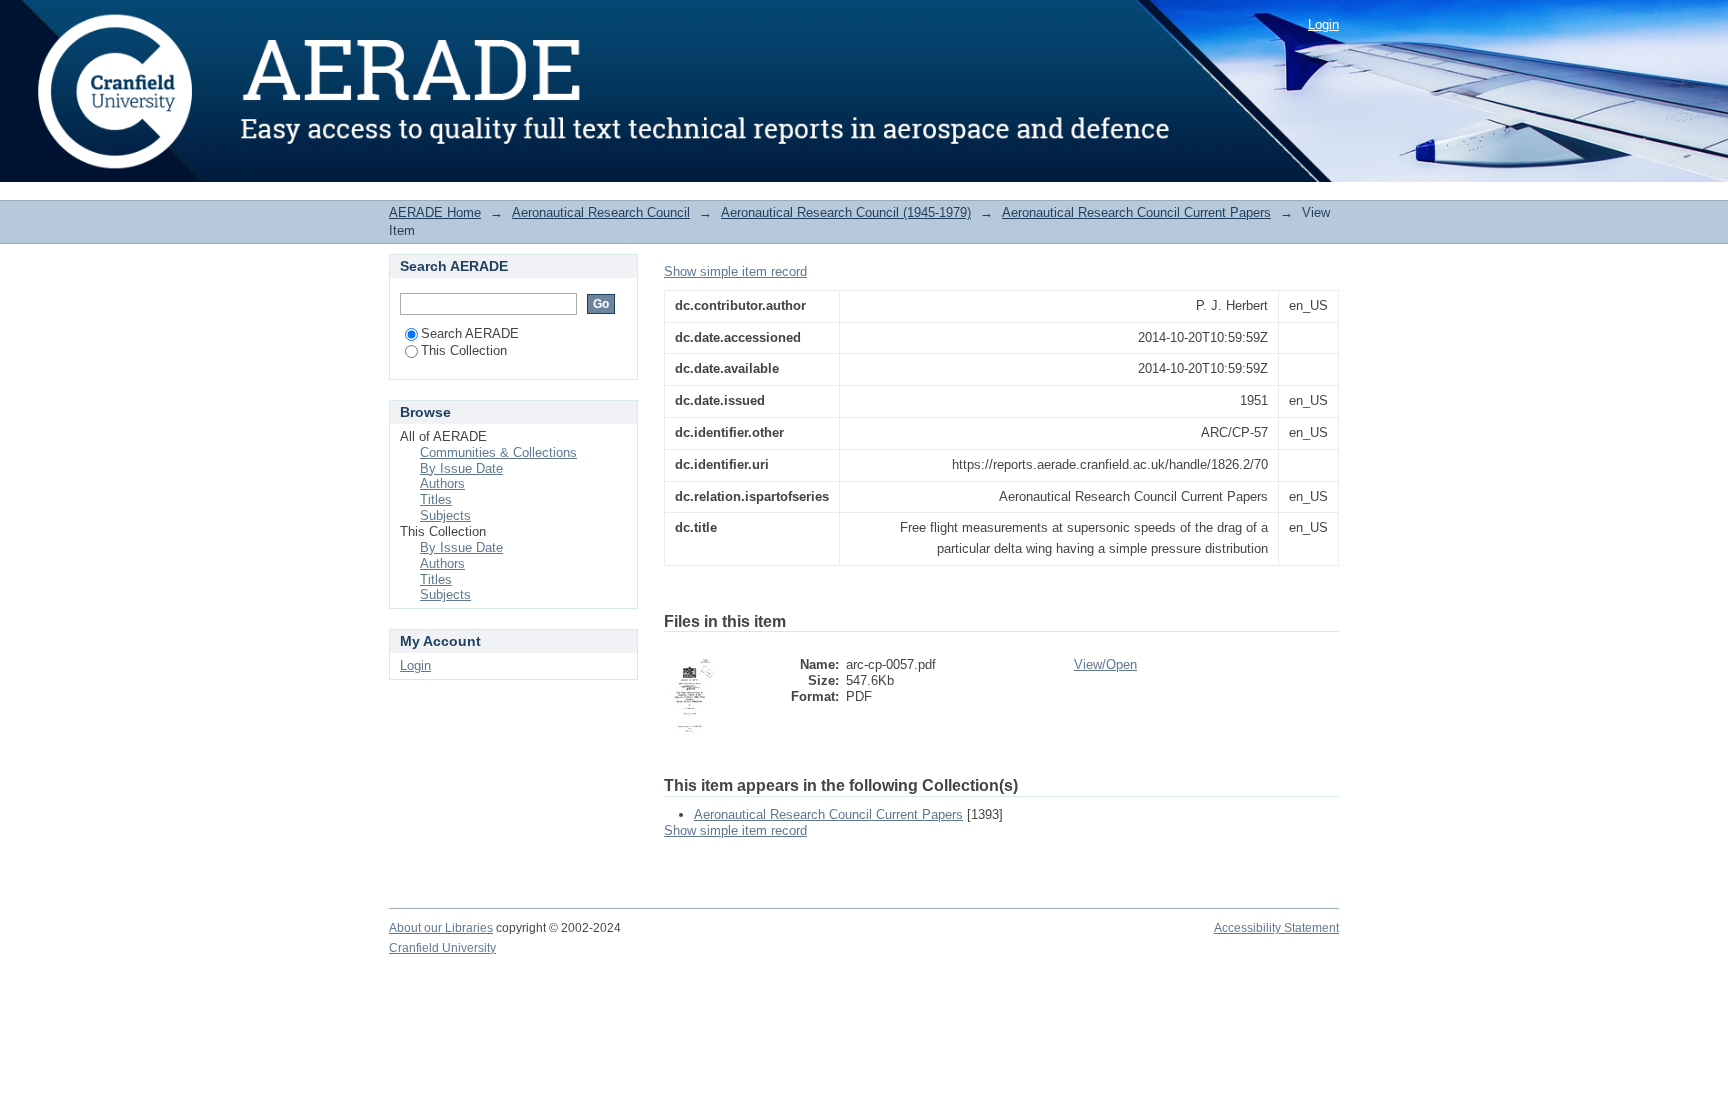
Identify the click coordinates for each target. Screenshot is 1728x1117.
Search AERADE (470, 333)
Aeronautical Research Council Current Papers (1136, 212)
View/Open (1105, 664)
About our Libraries (441, 928)
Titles (436, 499)
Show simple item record (735, 271)
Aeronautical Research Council (601, 212)
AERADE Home (435, 212)
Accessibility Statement (1276, 928)
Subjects (445, 515)
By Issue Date (461, 468)
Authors (442, 483)
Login (1323, 24)
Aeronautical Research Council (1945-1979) (846, 212)
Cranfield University (442, 948)
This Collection (464, 350)
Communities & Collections (498, 452)
